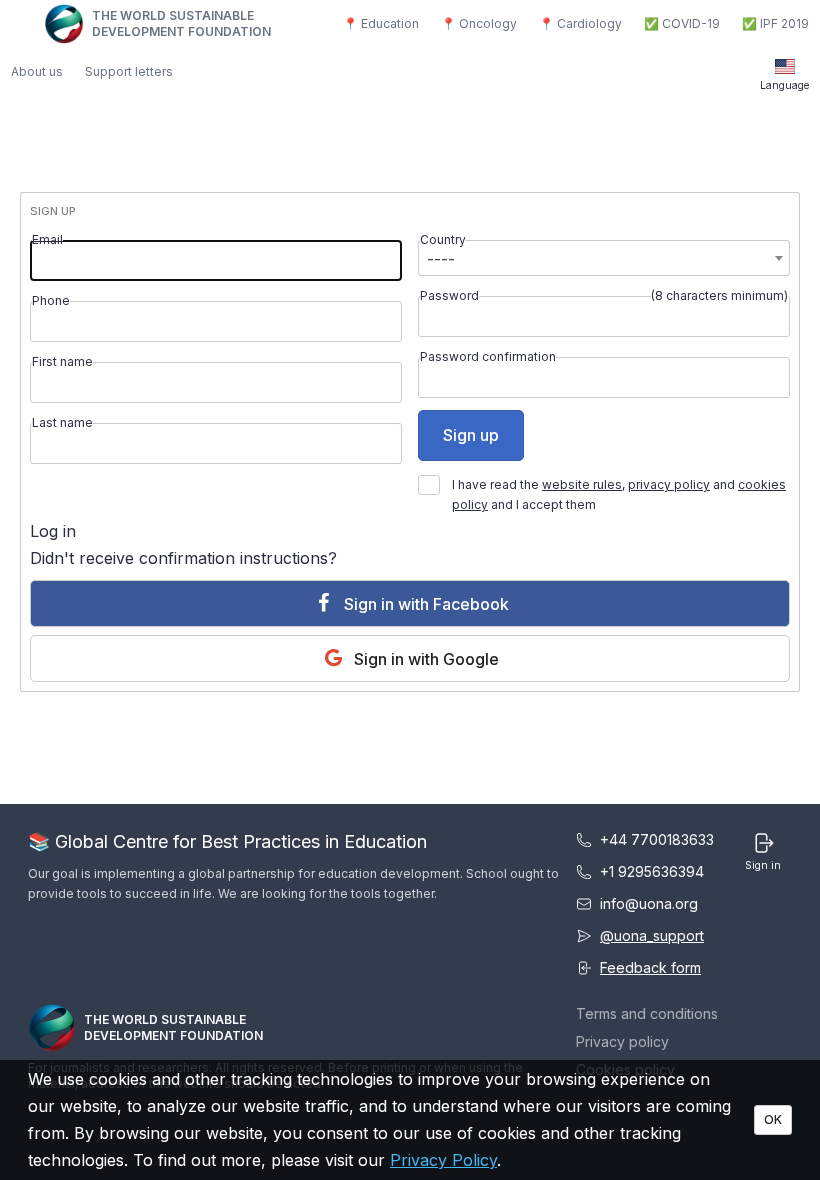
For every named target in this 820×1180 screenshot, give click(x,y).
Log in (53, 531)
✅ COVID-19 (682, 23)
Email (47, 239)
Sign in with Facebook (424, 604)
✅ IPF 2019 (775, 23)
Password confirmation (488, 356)
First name (62, 361)
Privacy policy (622, 1041)
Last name (62, 422)
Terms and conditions (647, 1013)
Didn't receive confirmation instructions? (183, 558)
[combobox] (604, 258)
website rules (582, 484)
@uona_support (652, 935)
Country (443, 239)
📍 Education (381, 23)
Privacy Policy (443, 1160)
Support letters (129, 71)
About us (37, 71)
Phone (51, 300)
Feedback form (650, 967)
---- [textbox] (441, 259)
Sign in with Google (424, 659)
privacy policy (669, 484)
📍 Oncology (479, 23)
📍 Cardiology (580, 23)
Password (449, 295)
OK (773, 1119)
